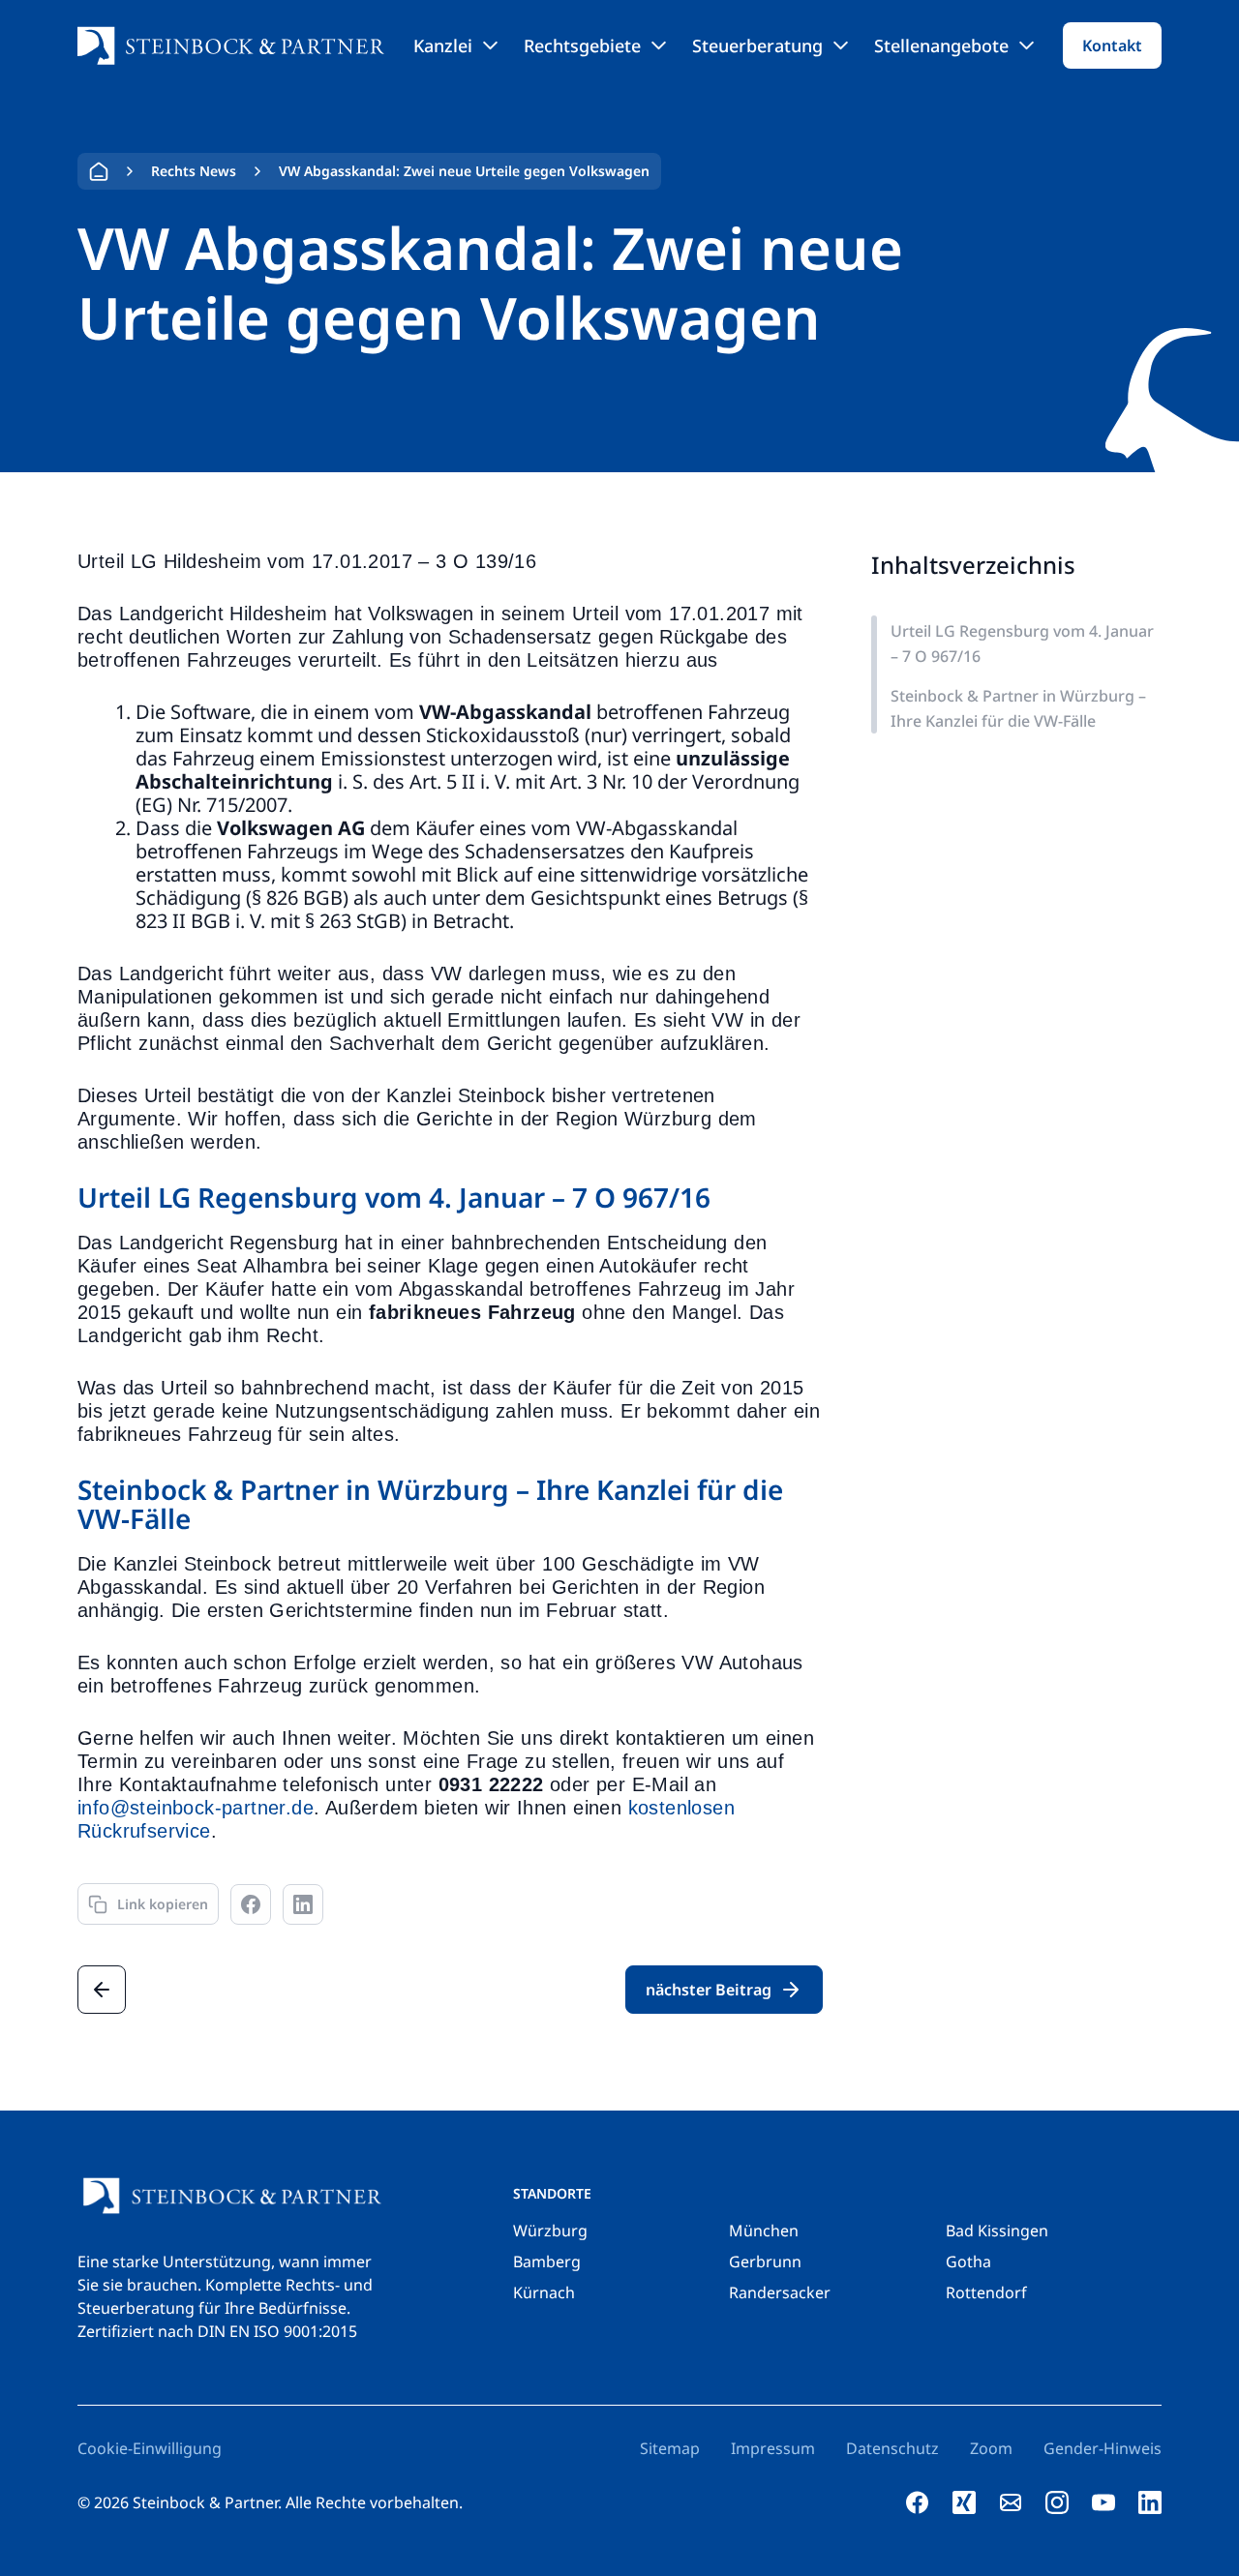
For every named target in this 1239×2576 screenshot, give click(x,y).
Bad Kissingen (997, 2231)
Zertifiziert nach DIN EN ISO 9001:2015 (217, 2331)
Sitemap (670, 2448)
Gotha (968, 2261)
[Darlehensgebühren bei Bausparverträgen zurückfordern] (102, 1990)
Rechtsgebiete (582, 45)
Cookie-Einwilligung (150, 2448)
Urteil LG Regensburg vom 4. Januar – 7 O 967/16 (1022, 644)
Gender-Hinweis (1103, 2448)
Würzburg (550, 2231)
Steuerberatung (757, 45)
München (764, 2231)
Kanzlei (443, 45)
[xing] (964, 2502)
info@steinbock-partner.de (196, 1808)
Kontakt (1112, 45)
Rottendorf (986, 2292)
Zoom (991, 2448)
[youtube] (1103, 2502)
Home (99, 171)
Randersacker (780, 2292)
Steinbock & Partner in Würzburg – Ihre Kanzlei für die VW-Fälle (1018, 708)
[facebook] (918, 2502)
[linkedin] (1150, 2502)
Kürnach (544, 2292)
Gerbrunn (765, 2261)
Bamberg (547, 2261)
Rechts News (194, 171)
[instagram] (1057, 2502)
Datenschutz (892, 2448)
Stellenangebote (941, 45)
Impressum (773, 2448)
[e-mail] (1011, 2502)
